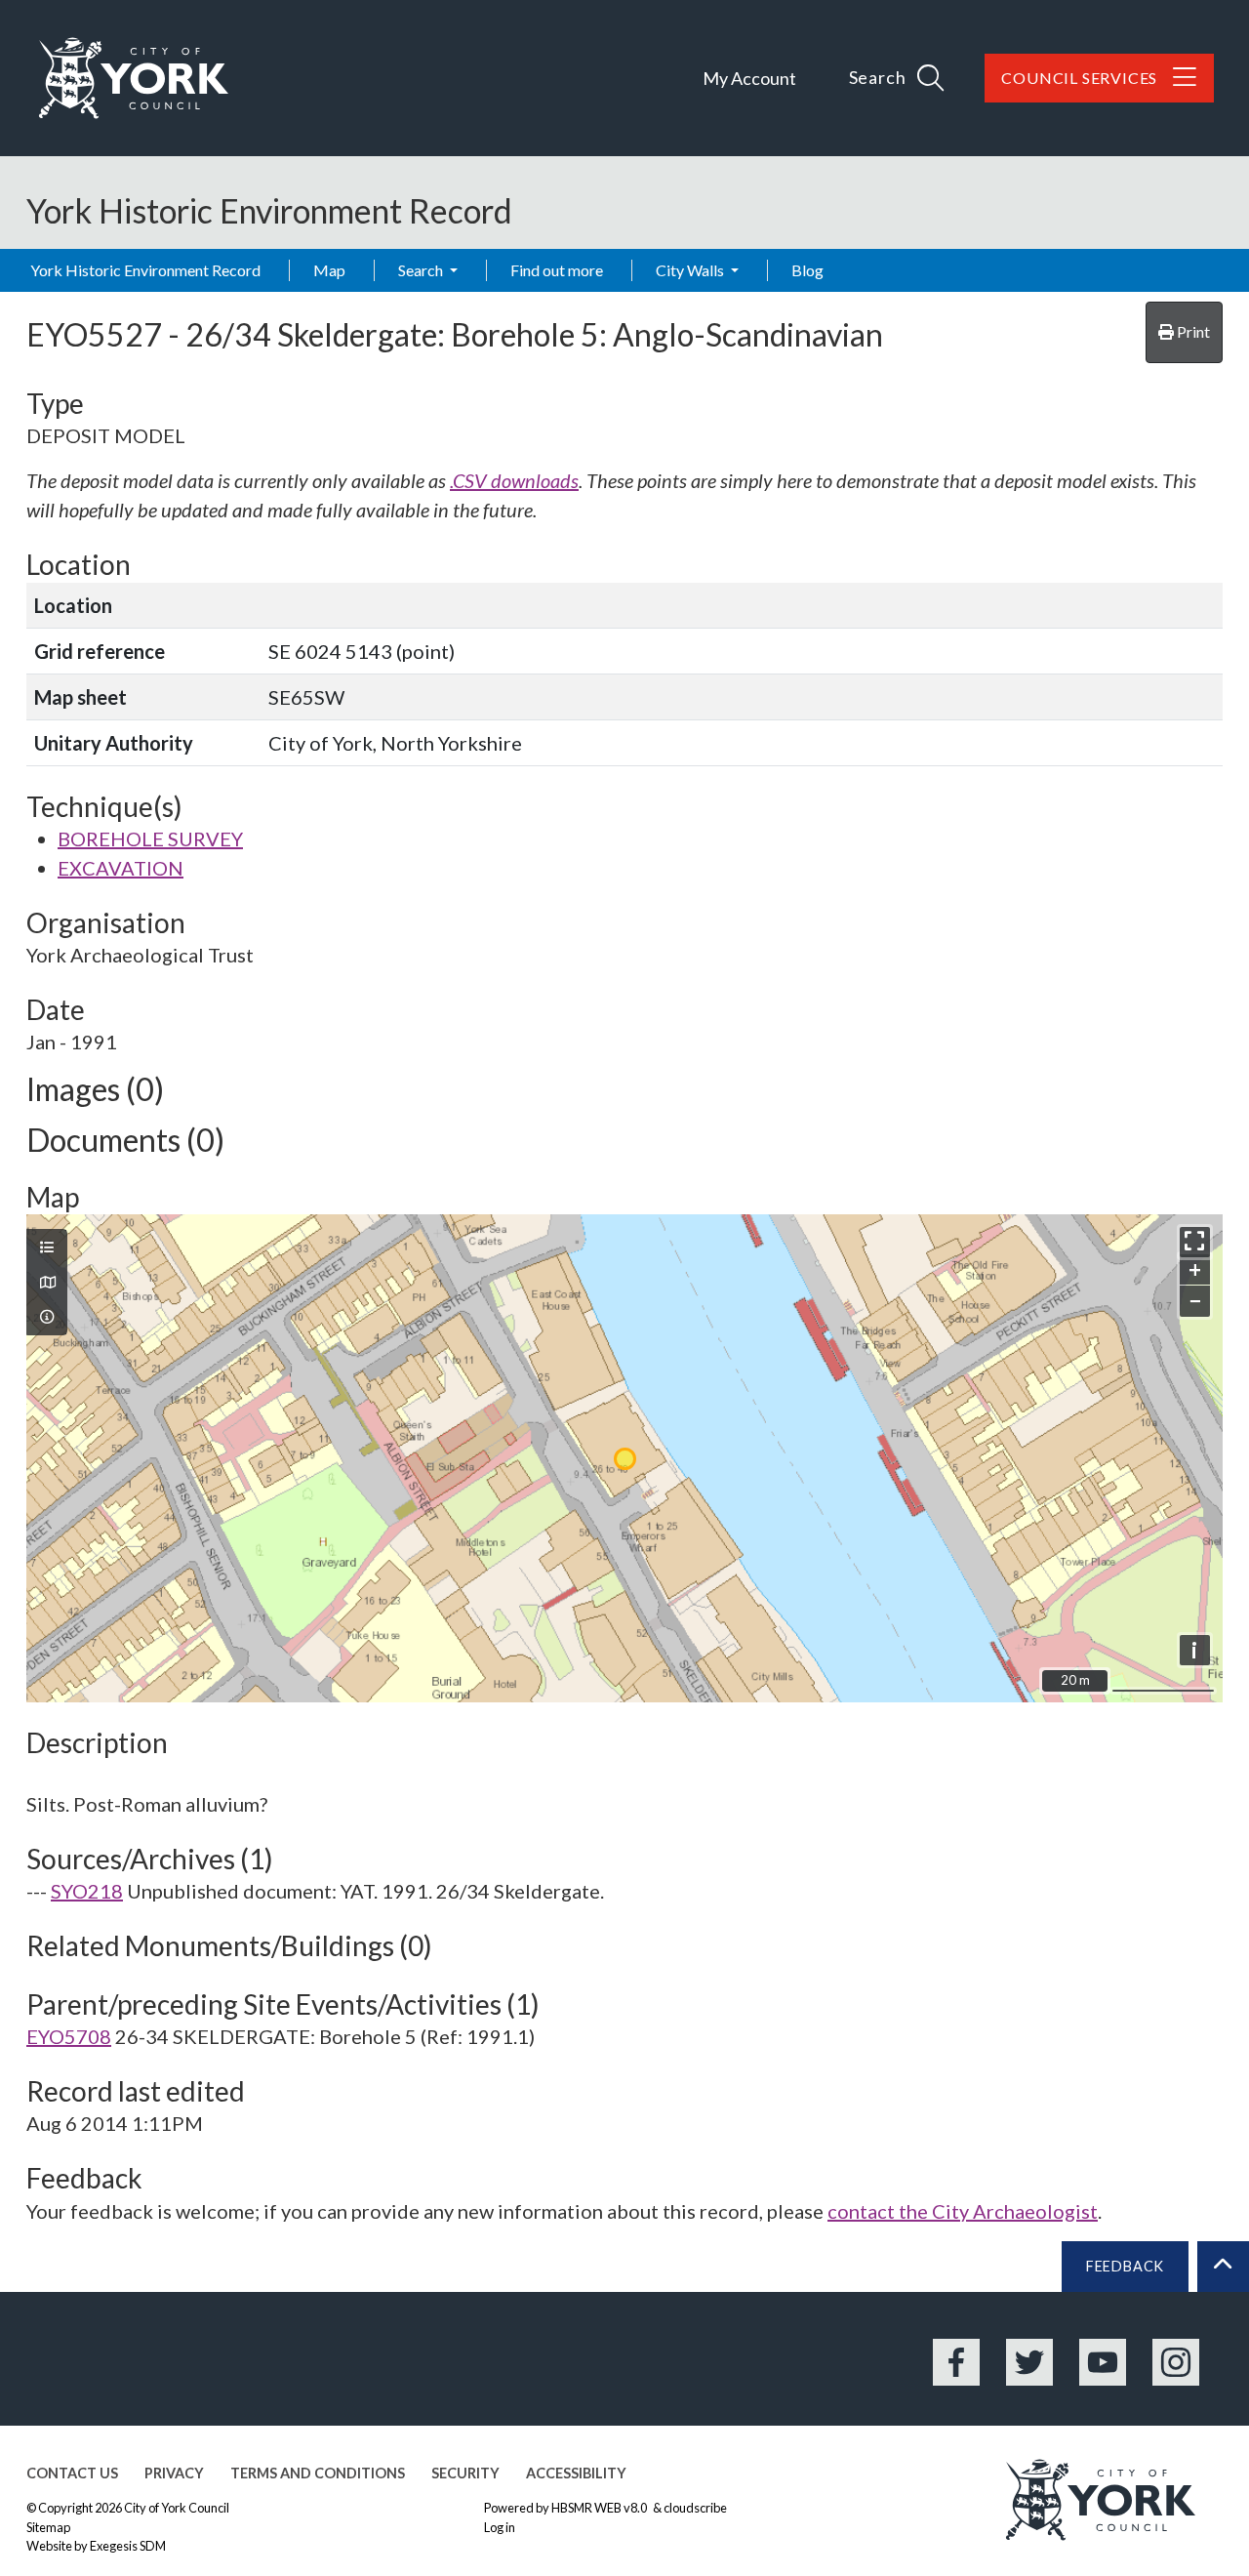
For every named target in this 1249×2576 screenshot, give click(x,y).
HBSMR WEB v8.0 (600, 2508)
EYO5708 (69, 2036)
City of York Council (177, 2508)
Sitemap (48, 2527)
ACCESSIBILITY (576, 2473)
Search (422, 270)
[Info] (47, 1317)
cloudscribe (695, 2508)
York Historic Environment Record (145, 270)
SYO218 (87, 1891)
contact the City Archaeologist (963, 2211)
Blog (807, 270)
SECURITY (465, 2473)
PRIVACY (174, 2473)
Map (329, 270)
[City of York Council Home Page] (134, 78)
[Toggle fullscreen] (1195, 1242)
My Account (749, 78)
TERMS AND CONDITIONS (318, 2473)
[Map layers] (47, 1247)
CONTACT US (72, 2473)
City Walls (691, 270)
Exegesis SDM (128, 2546)
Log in (500, 2527)
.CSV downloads (514, 480)
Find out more (557, 270)
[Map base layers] (47, 1283)
